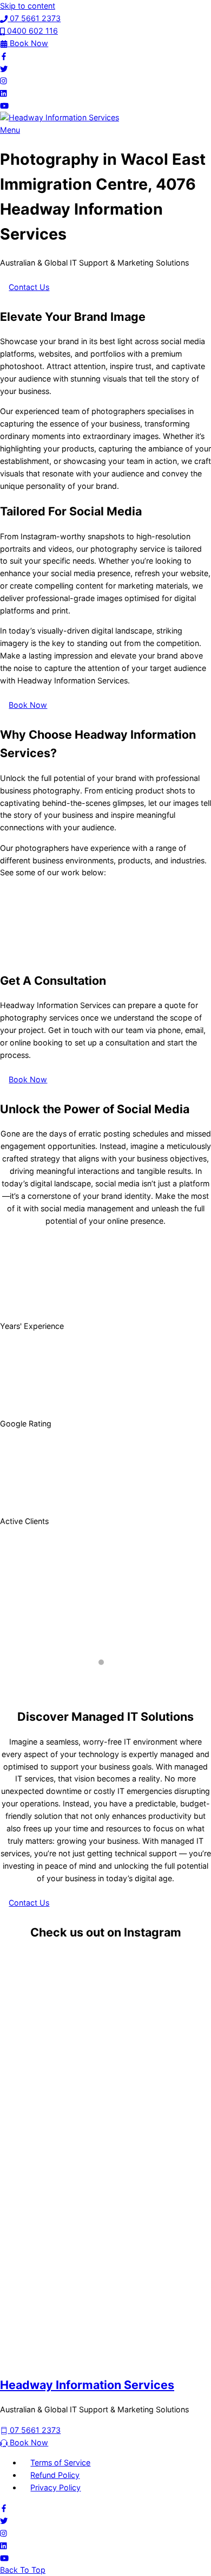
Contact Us (29, 287)
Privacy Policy (55, 2487)
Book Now (28, 705)
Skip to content (28, 6)
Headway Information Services (87, 2385)
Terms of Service (60, 2462)
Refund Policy (55, 2475)
